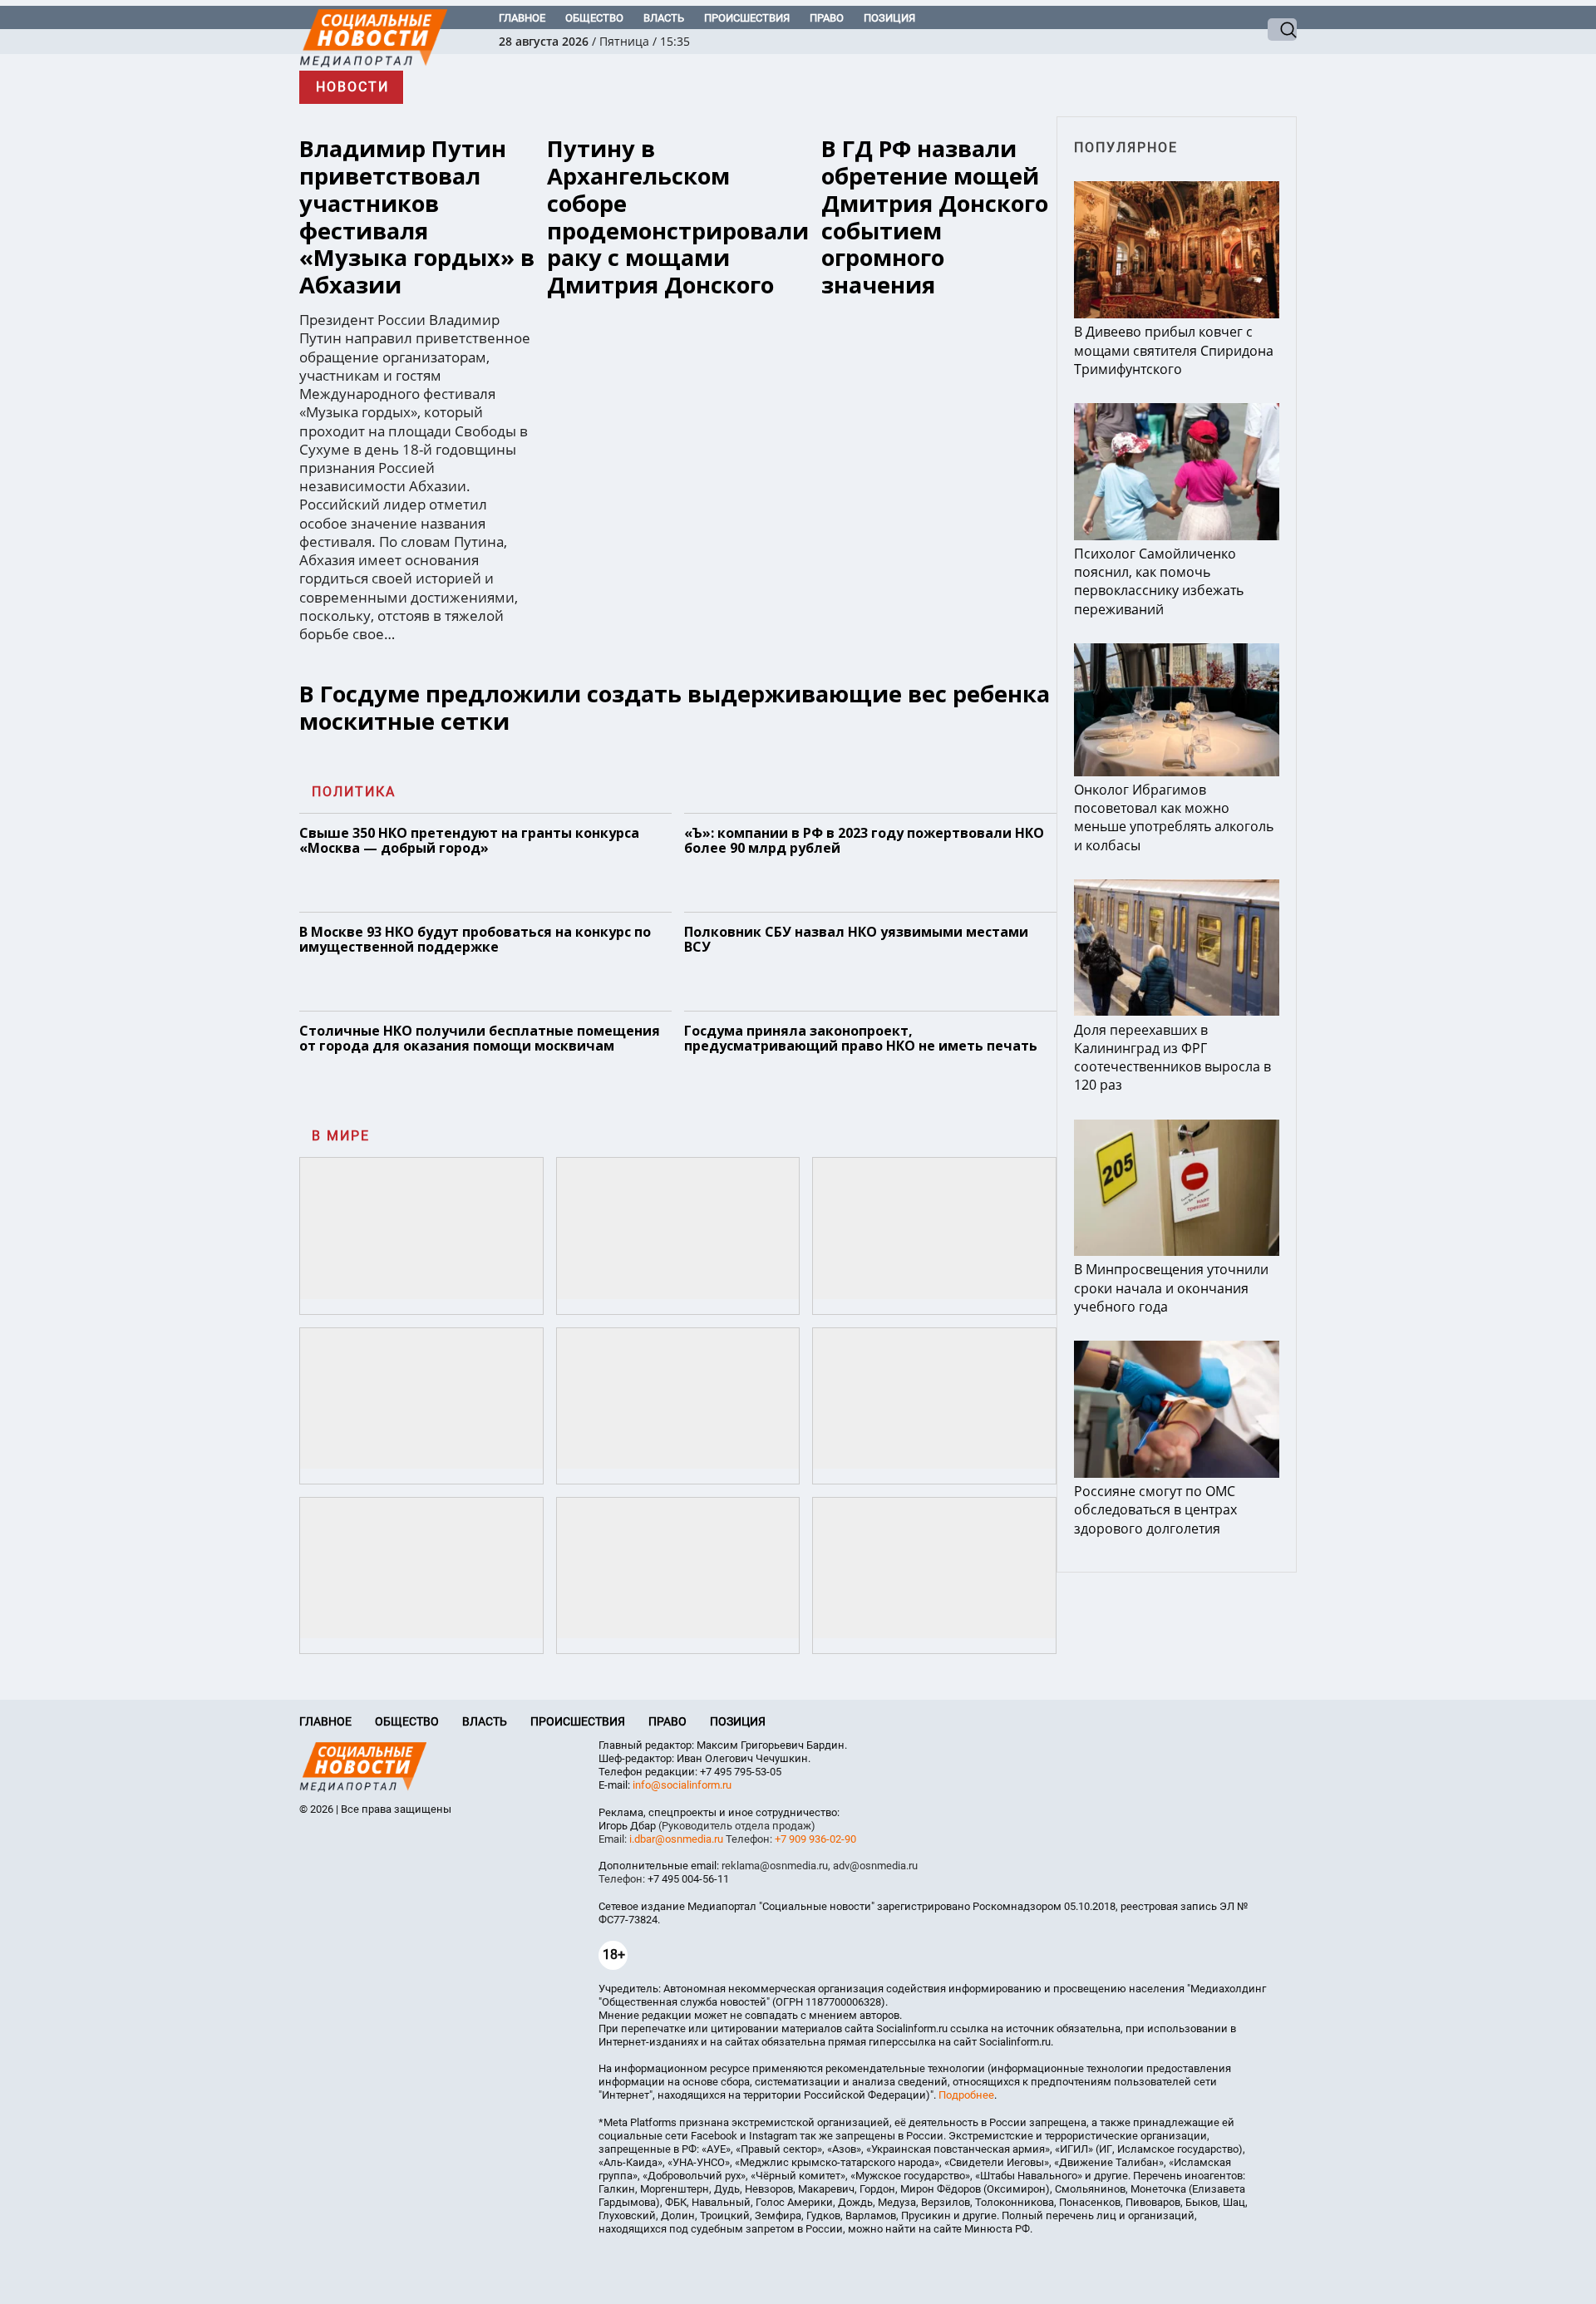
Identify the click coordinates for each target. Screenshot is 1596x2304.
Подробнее (966, 2095)
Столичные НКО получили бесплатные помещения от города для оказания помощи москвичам (480, 1038)
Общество (594, 18)
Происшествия (747, 18)
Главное (522, 18)
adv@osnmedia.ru (875, 1866)
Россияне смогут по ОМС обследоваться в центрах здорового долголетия (1155, 1509)
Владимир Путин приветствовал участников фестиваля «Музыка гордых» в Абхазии (417, 217)
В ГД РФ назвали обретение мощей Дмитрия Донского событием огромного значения (935, 217)
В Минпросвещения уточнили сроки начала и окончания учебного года (1171, 1287)
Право (827, 18)
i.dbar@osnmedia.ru (676, 1839)
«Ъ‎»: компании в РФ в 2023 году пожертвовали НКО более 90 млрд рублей (864, 840)
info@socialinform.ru (682, 1785)
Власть (664, 18)
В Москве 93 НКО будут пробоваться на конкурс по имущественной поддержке (475, 939)
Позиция (889, 18)
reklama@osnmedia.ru (775, 1866)
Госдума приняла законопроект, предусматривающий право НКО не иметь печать (861, 1038)
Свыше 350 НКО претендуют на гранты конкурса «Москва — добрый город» (469, 840)
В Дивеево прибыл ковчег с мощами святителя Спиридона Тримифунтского (1174, 350)
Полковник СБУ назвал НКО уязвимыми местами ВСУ (856, 939)
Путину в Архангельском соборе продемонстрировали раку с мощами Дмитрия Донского (678, 217)
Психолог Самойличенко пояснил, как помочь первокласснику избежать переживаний (1159, 581)
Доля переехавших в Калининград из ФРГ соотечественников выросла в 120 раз (1172, 1057)
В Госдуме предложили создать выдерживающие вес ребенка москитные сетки (675, 707)
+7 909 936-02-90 (815, 1839)
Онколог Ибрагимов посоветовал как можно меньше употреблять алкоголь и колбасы (1174, 817)
